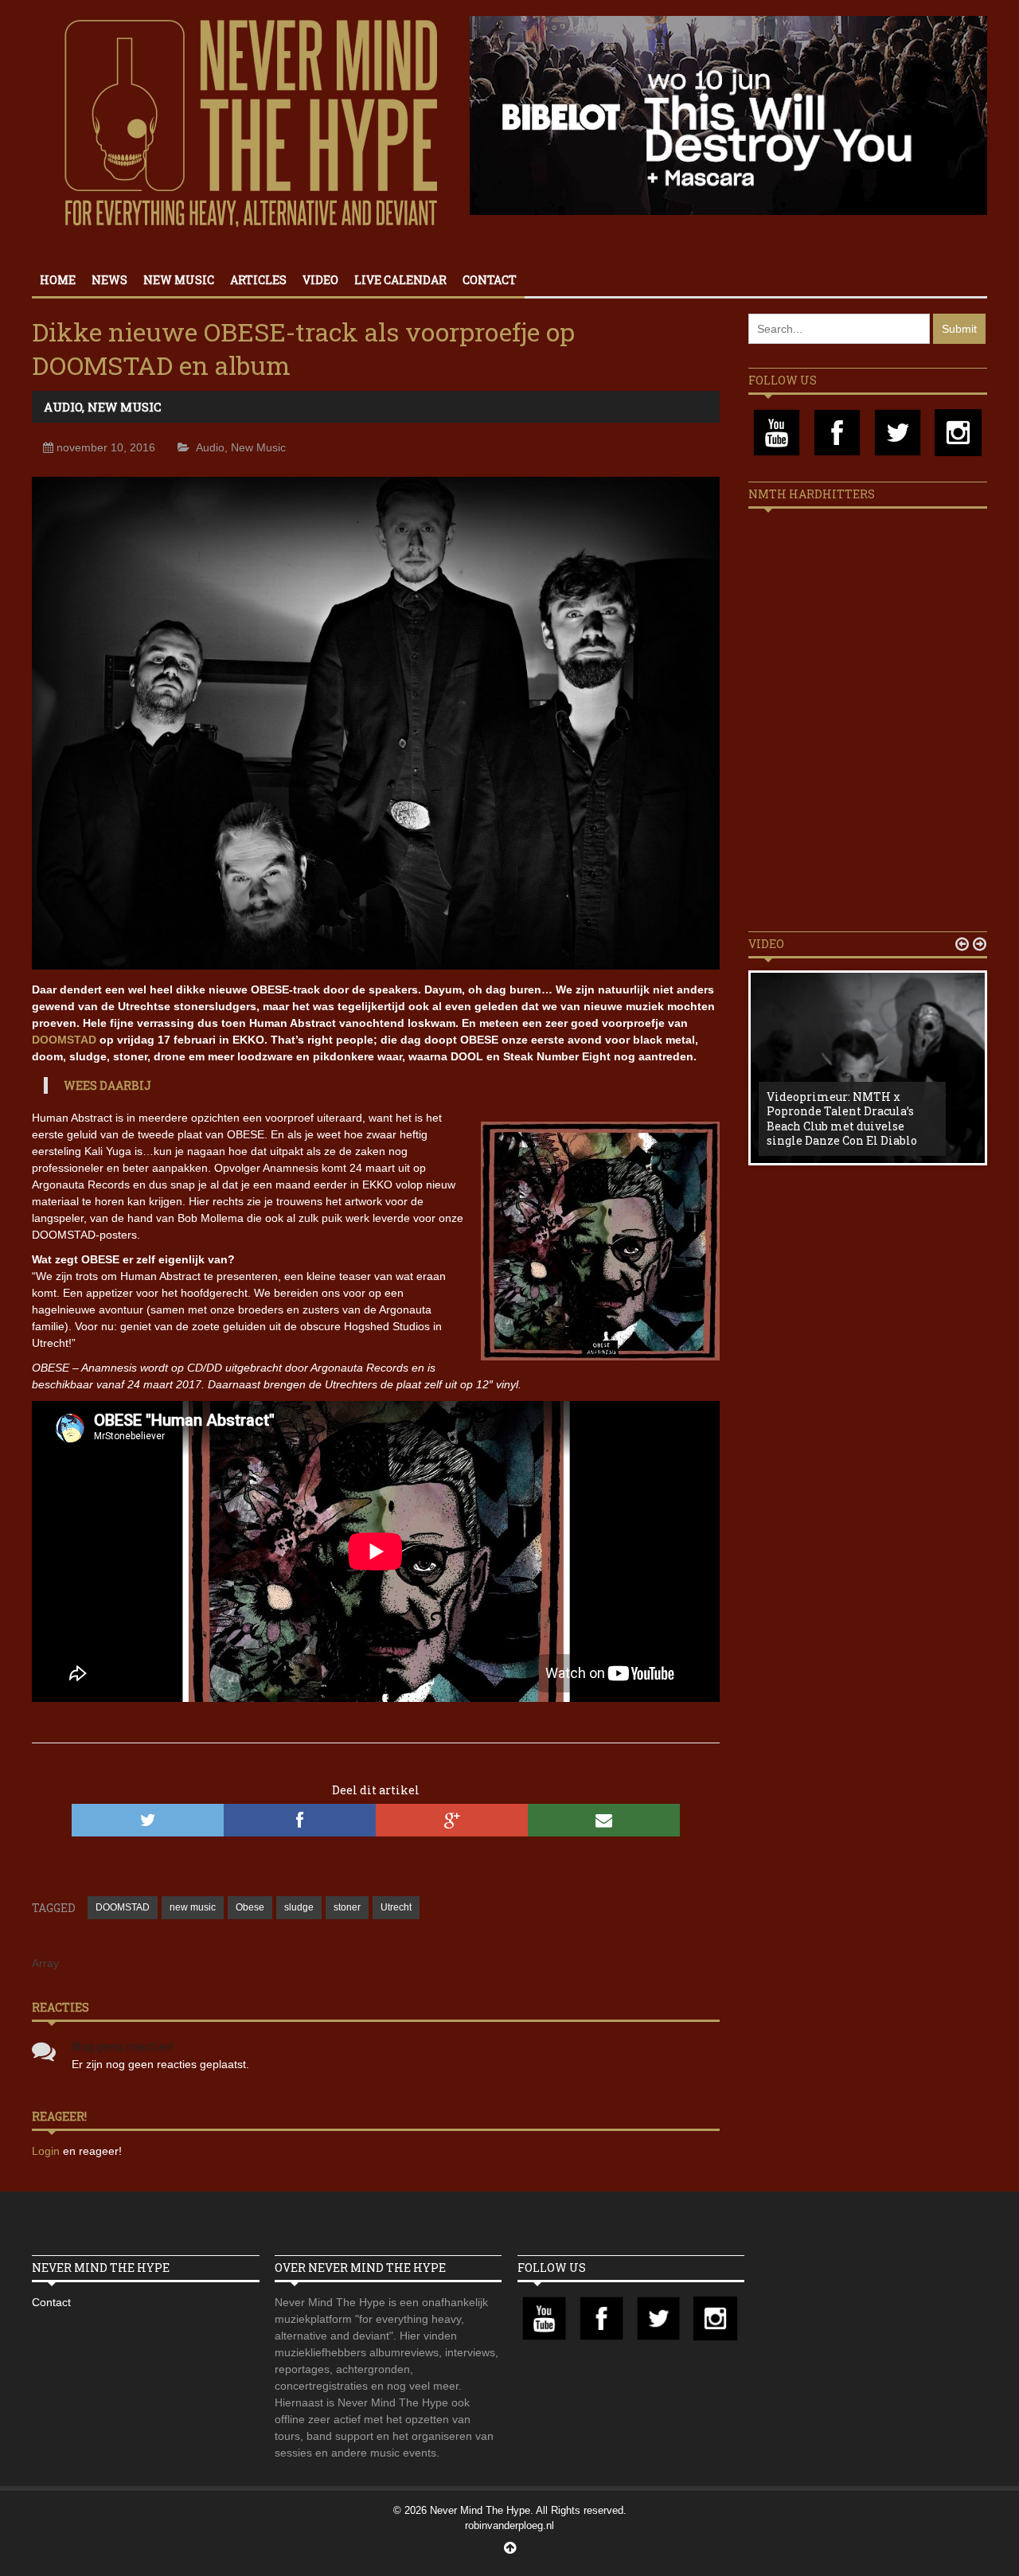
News (109, 280)
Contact (490, 280)
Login (47, 2151)
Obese (250, 1907)
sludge (299, 1907)
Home (58, 280)
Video (320, 280)
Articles (258, 280)
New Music (179, 280)
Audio (63, 407)
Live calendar (400, 280)
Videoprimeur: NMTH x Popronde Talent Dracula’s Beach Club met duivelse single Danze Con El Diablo (842, 1118)
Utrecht (396, 1907)
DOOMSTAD (64, 1040)
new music (193, 1907)
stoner (347, 1907)
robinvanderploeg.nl (509, 2525)
